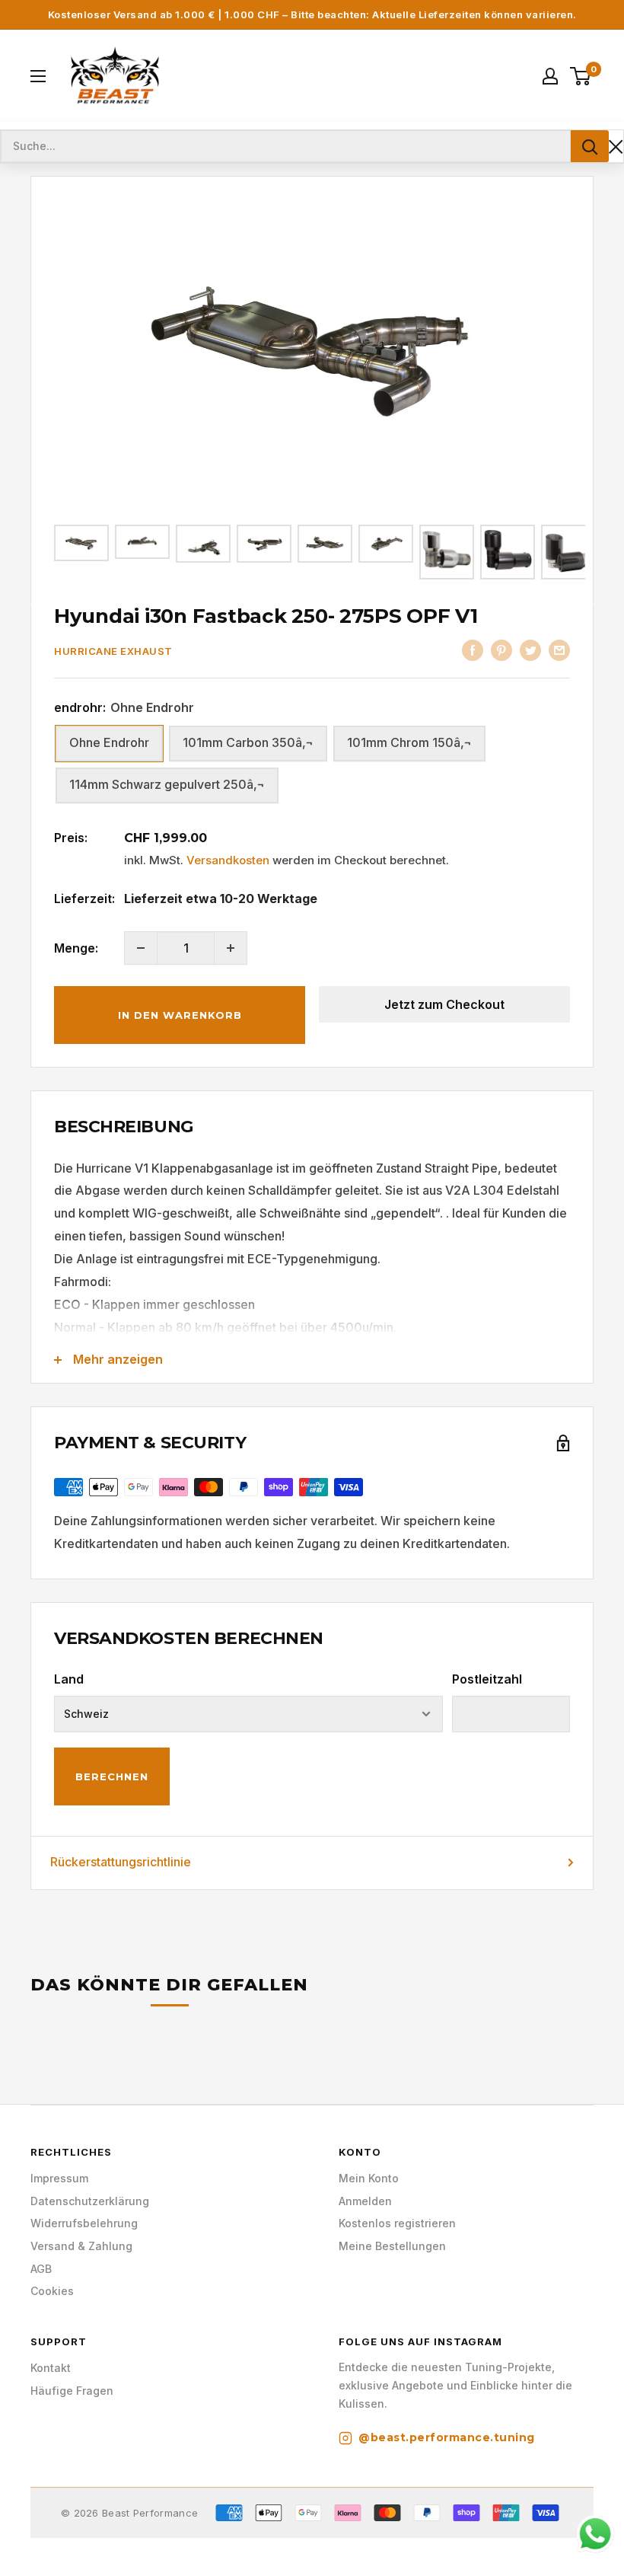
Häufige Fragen (72, 2391)
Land (69, 1679)
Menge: (76, 948)
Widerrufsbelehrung (84, 2223)
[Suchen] (590, 146)
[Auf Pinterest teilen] (501, 650)
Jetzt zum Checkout (444, 1004)
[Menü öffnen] (38, 76)
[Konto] (550, 76)
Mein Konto (369, 2178)
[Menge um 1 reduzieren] (141, 948)
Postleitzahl (487, 1679)
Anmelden (365, 2201)
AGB (41, 2269)
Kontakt (51, 2368)
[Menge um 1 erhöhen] (231, 948)
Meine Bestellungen (392, 2246)
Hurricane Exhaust (113, 651)
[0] (581, 76)
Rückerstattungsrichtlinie (121, 1862)
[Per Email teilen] (559, 650)
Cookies (52, 2291)
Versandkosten (228, 860)
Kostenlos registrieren (397, 2223)
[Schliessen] (616, 147)
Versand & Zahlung (81, 2246)
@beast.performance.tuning (447, 2437)
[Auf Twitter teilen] (530, 650)
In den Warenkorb (180, 1015)
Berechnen (112, 1776)
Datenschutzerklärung (90, 2201)
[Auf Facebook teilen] (473, 650)
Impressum (59, 2178)
